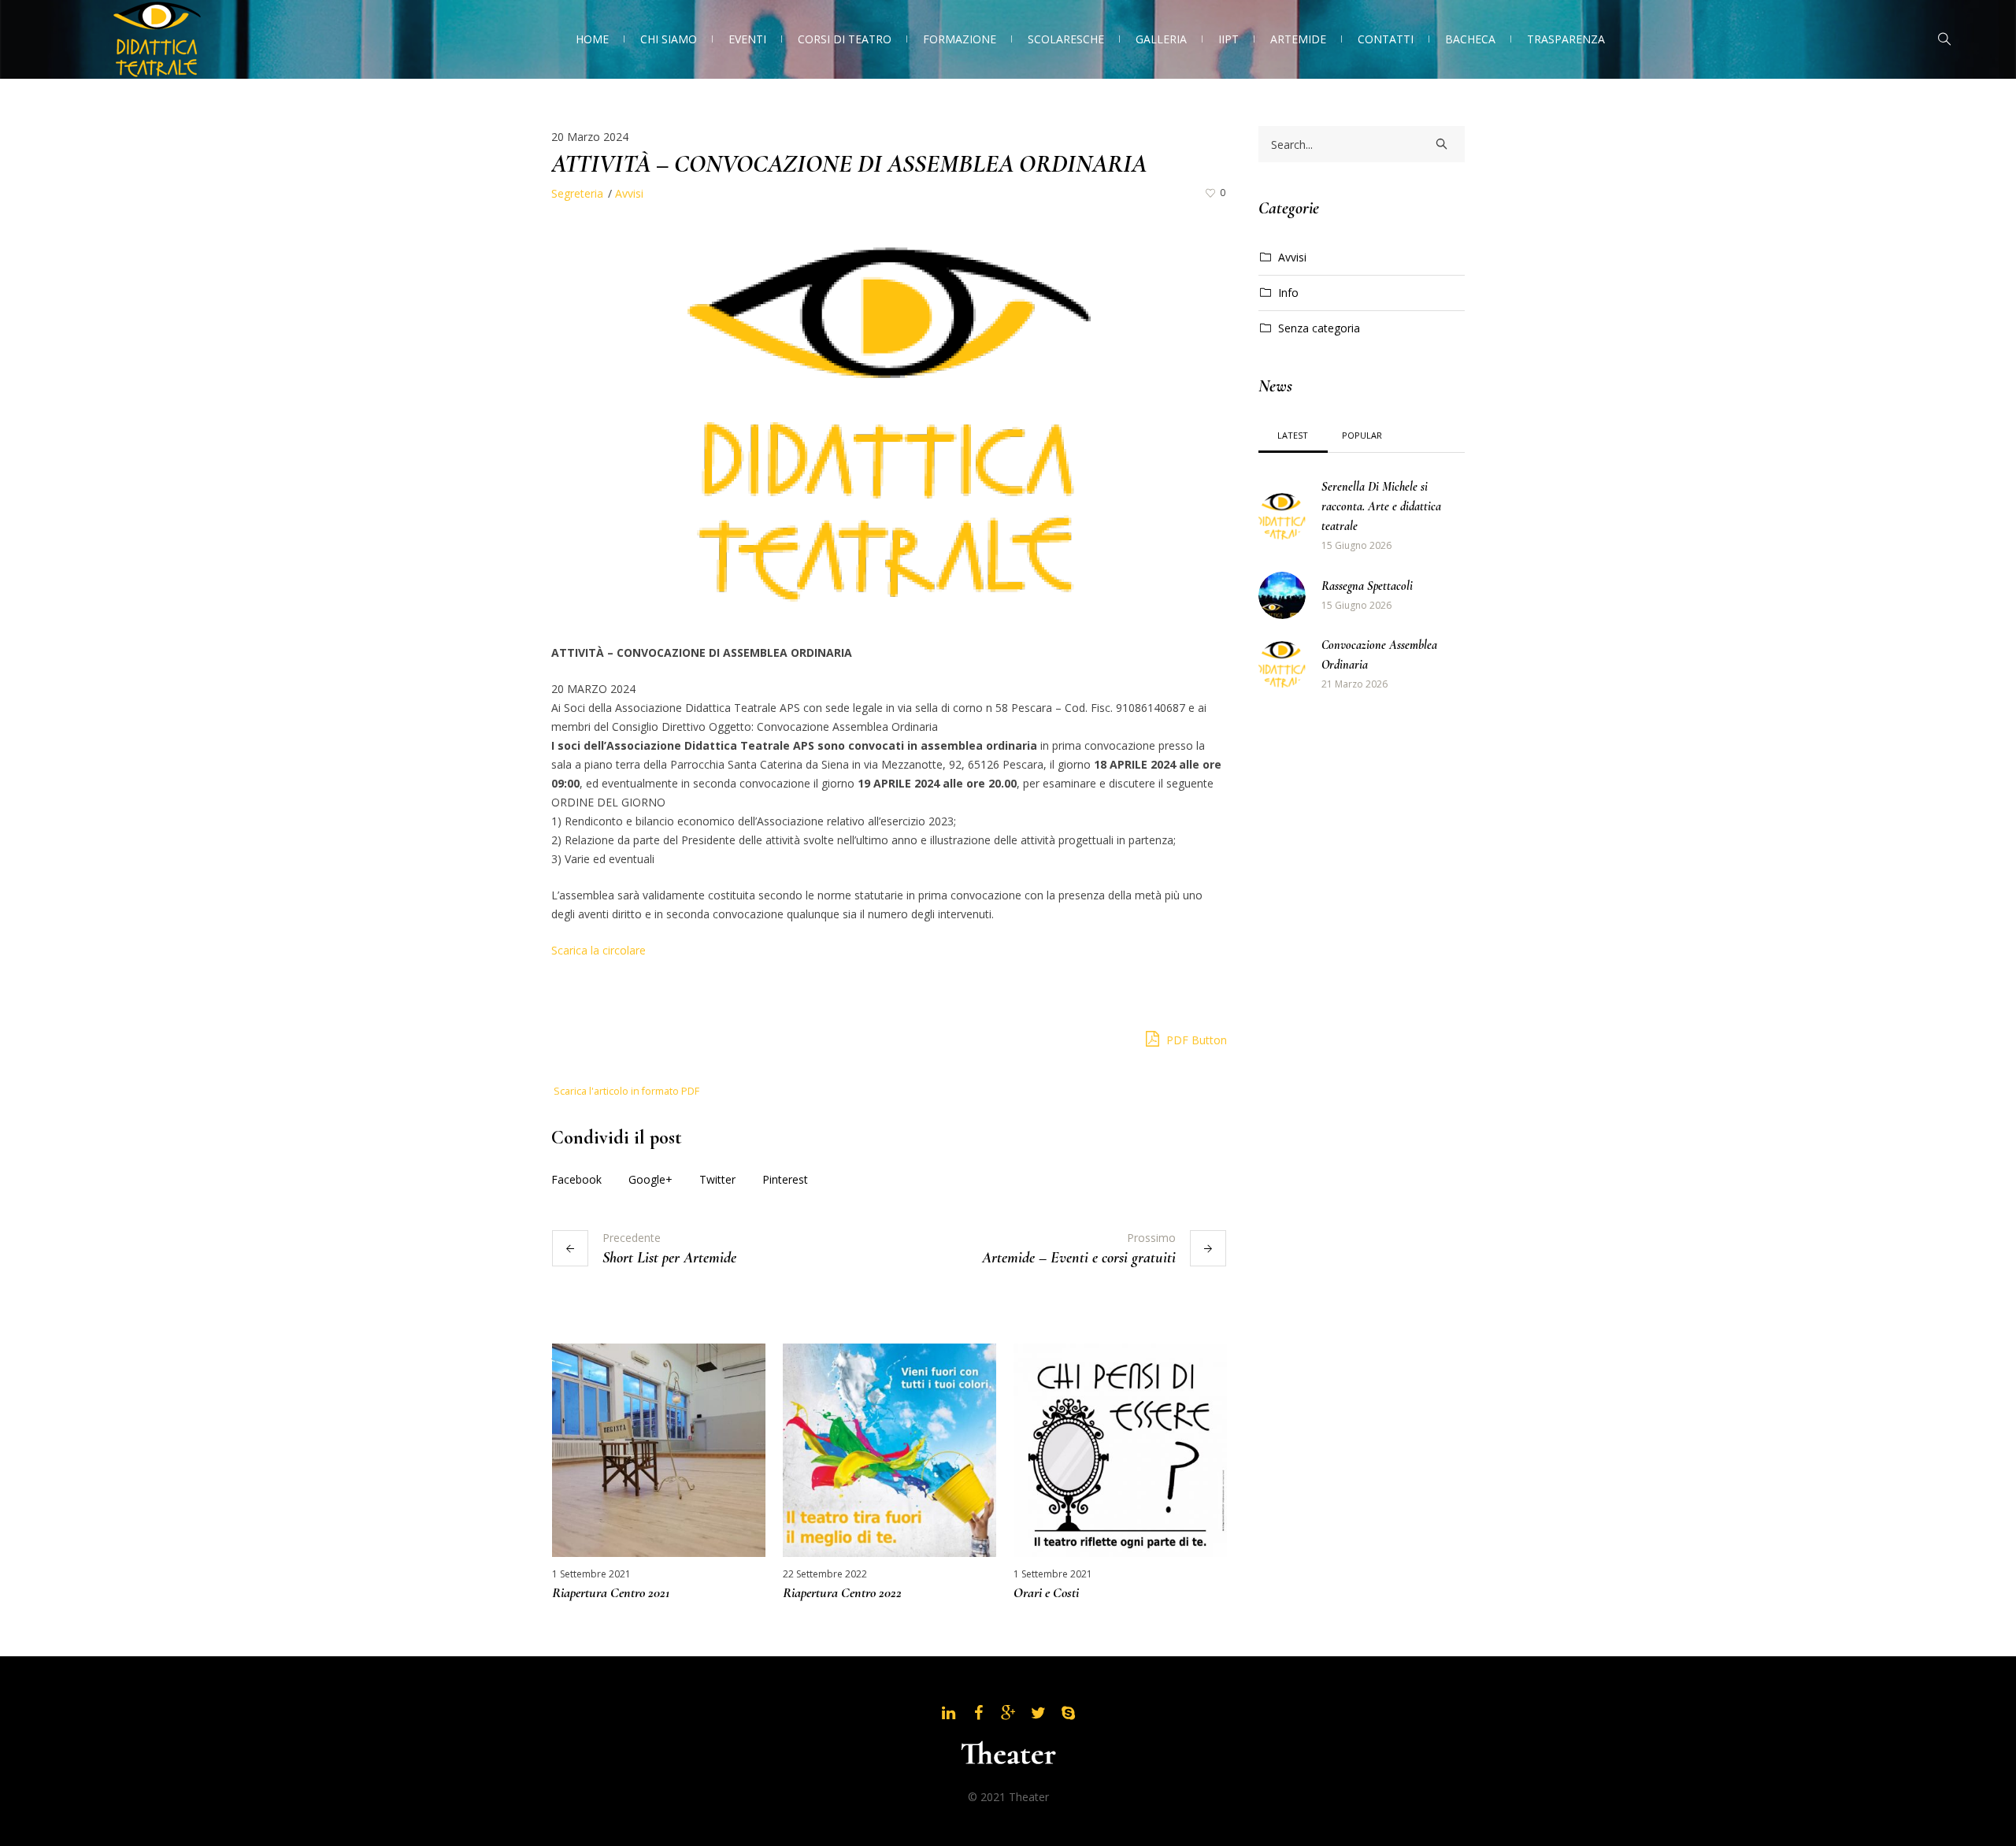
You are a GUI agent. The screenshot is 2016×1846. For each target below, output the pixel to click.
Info (1288, 293)
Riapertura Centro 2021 (611, 1592)
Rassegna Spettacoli (1367, 586)
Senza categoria (1319, 328)
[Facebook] (978, 1713)
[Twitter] (1038, 1713)
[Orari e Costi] (1120, 1450)
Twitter (717, 1179)
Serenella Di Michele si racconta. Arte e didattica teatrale (1381, 506)
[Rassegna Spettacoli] (1282, 594)
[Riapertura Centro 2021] (659, 1450)
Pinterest (785, 1179)
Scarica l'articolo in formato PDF (626, 1091)
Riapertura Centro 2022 (842, 1592)
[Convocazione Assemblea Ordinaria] (1282, 664)
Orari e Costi (1046, 1592)
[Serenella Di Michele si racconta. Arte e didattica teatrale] (1282, 515)
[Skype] (1068, 1713)
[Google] (1008, 1713)
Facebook (576, 1179)
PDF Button (1195, 1040)
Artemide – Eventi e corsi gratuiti (1079, 1258)
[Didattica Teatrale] (1008, 1753)
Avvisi (629, 193)
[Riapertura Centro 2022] (889, 1450)
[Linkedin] (948, 1713)
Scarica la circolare (598, 950)
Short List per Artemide (669, 1258)
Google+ (650, 1179)
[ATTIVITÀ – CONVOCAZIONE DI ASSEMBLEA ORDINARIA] (889, 421)
